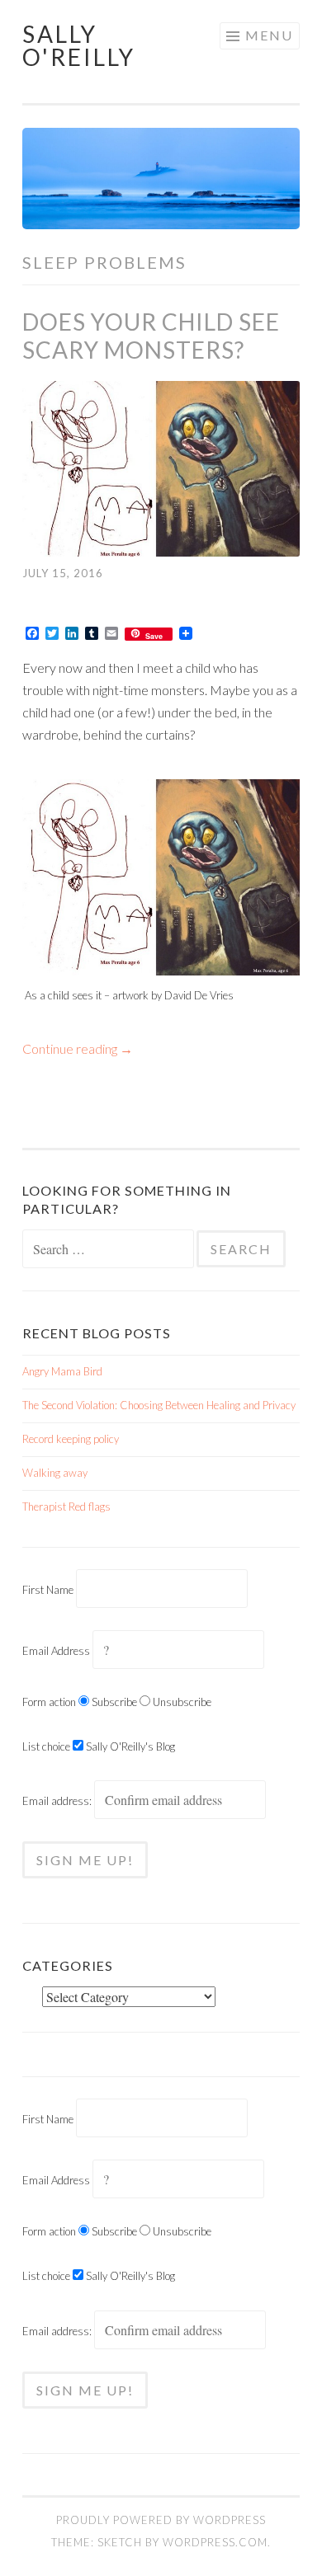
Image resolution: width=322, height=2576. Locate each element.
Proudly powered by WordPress (161, 2520)
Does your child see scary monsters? (151, 336)
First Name (48, 1590)
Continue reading (78, 1048)
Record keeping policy (71, 1439)
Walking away (55, 1473)
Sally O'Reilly (79, 45)
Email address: (58, 1801)
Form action (49, 1702)
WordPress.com (215, 2542)
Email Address (56, 1651)
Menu (269, 35)
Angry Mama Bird (62, 1371)
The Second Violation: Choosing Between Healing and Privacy (159, 1405)
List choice (46, 1746)
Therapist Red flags (66, 1507)
